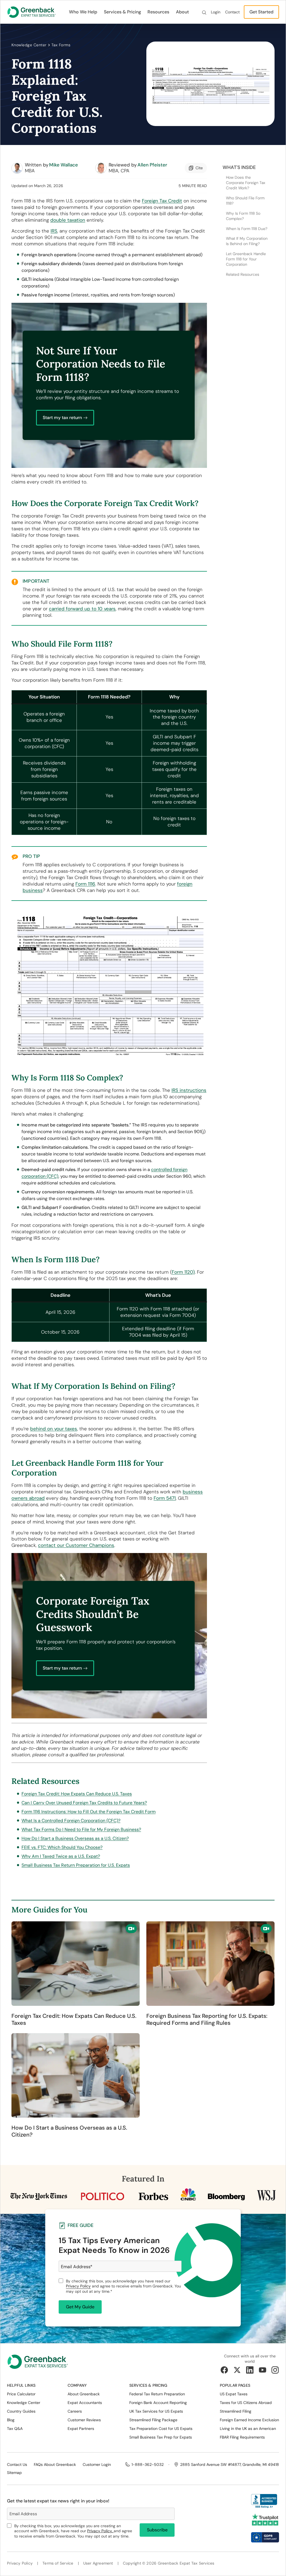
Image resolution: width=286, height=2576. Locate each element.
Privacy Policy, (100, 2531)
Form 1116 (85, 884)
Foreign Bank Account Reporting (158, 2403)
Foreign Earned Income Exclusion (249, 2420)
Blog (11, 2420)
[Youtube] (263, 2370)
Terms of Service (58, 2563)
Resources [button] (158, 12)
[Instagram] (275, 2370)
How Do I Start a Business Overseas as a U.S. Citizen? (75, 1838)
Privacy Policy (78, 2286)
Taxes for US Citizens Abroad (246, 2403)
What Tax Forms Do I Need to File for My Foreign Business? (81, 1829)
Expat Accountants (85, 2403)
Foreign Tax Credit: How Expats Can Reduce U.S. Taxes (77, 1794)
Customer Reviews (84, 2420)
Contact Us (17, 2464)
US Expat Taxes (234, 2394)
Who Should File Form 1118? (245, 201)
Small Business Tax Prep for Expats (161, 2437)
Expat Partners (81, 2429)
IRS (54, 231)
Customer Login (97, 2464)
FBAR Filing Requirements (242, 2437)
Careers (75, 2411)
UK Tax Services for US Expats (156, 2411)
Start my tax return (62, 418)
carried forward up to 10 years (82, 609)
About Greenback (84, 2394)
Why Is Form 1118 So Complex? (243, 216)
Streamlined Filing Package (153, 2420)
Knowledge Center (29, 45)
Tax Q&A (15, 2429)
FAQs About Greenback (55, 2464)
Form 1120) (183, 1272)
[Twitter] (237, 2370)
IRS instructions (189, 1090)
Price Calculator (21, 2394)
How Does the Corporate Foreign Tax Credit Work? (246, 183)
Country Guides (21, 2411)
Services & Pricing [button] (122, 12)
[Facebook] (224, 2370)
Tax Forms (61, 45)
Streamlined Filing (236, 2411)
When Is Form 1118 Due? (247, 229)
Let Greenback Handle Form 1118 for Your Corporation (246, 259)
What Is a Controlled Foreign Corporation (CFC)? (71, 1821)
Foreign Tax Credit (162, 201)
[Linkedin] (250, 2370)
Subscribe (157, 2530)
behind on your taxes (54, 1429)
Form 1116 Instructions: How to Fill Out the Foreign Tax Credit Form (89, 1812)
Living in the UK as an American (248, 2429)
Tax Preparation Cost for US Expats (161, 2429)
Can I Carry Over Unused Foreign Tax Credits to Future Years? (84, 1803)
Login (216, 12)
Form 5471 (165, 1498)
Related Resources (243, 274)
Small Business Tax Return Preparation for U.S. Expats (76, 1865)
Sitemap (14, 2473)
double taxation (68, 220)
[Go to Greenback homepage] (32, 12)
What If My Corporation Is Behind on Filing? (247, 241)
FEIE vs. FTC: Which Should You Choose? (62, 1847)
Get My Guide (80, 2307)
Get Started (261, 12)
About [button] (182, 12)
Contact (232, 12)
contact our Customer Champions (76, 1545)
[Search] (204, 12)
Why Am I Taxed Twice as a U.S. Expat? (61, 1856)
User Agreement (98, 2563)
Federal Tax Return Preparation (157, 2394)
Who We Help (83, 12)
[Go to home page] (38, 2364)
